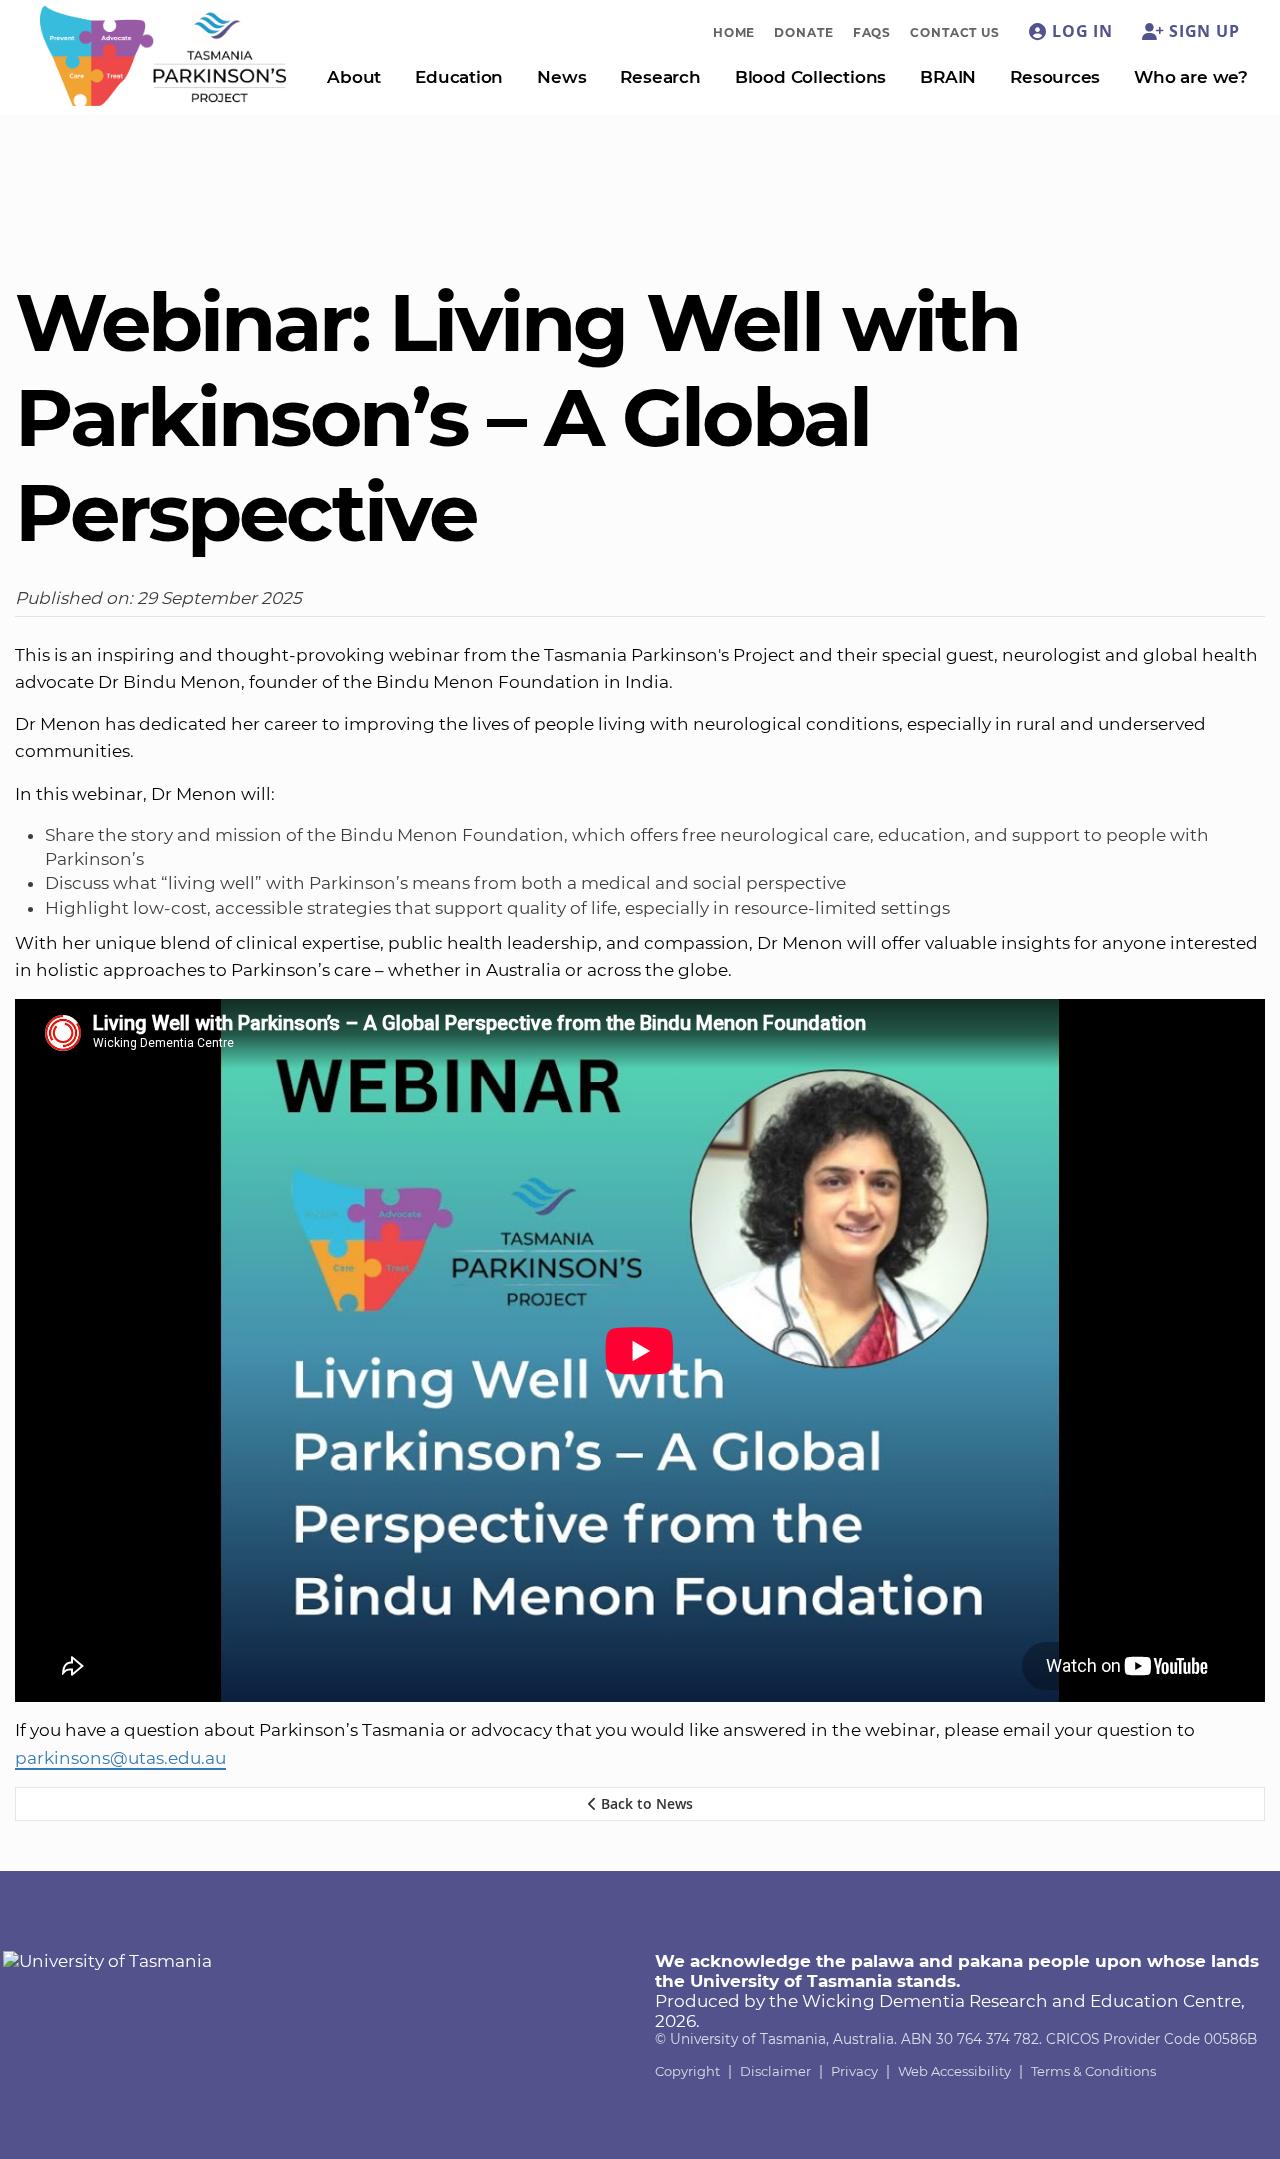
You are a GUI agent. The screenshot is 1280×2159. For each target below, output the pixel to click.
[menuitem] (734, 32)
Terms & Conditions (1093, 2071)
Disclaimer (775, 2071)
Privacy (854, 2071)
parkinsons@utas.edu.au (120, 1758)
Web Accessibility (954, 2071)
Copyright (687, 2071)
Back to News (645, 1803)
